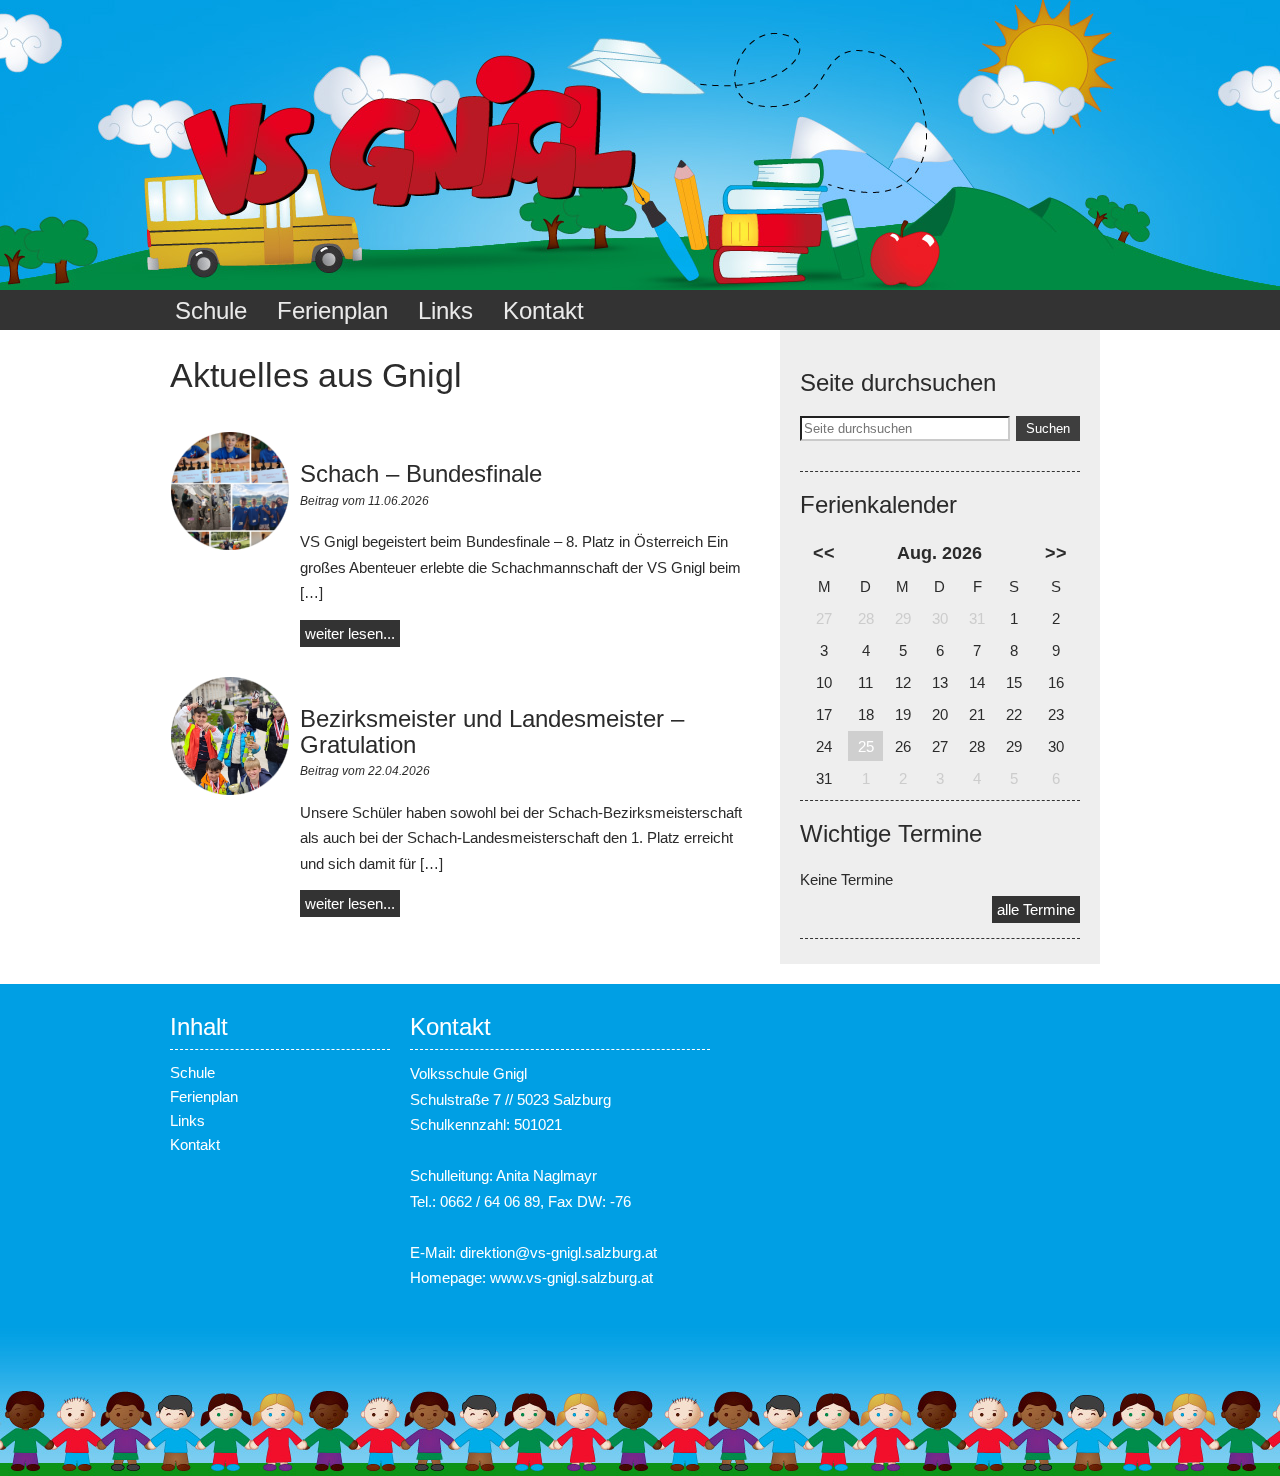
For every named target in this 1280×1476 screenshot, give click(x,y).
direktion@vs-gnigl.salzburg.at (558, 1252)
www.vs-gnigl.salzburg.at (571, 1277)
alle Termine (1036, 909)
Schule (211, 310)
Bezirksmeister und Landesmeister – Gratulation (492, 731)
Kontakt (543, 310)
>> (1056, 553)
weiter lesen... (350, 633)
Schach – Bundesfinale (421, 473)
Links (445, 310)
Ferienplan (332, 310)
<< (824, 553)
